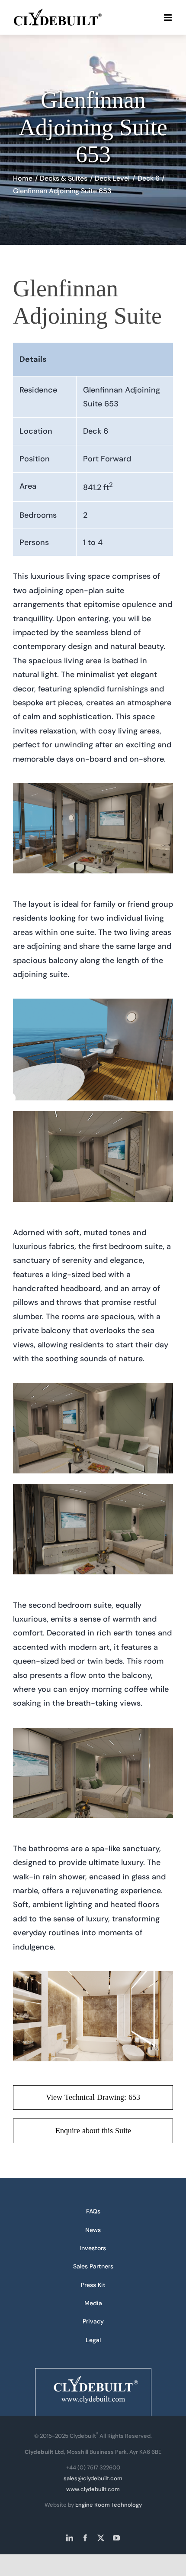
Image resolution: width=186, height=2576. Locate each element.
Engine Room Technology (109, 2505)
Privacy (93, 2321)
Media (93, 2303)
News (93, 2230)
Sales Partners (93, 2266)
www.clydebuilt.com (93, 2489)
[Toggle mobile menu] (168, 18)
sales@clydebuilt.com (93, 2478)
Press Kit (93, 2285)
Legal (93, 2340)
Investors (93, 2248)
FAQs (93, 2211)
